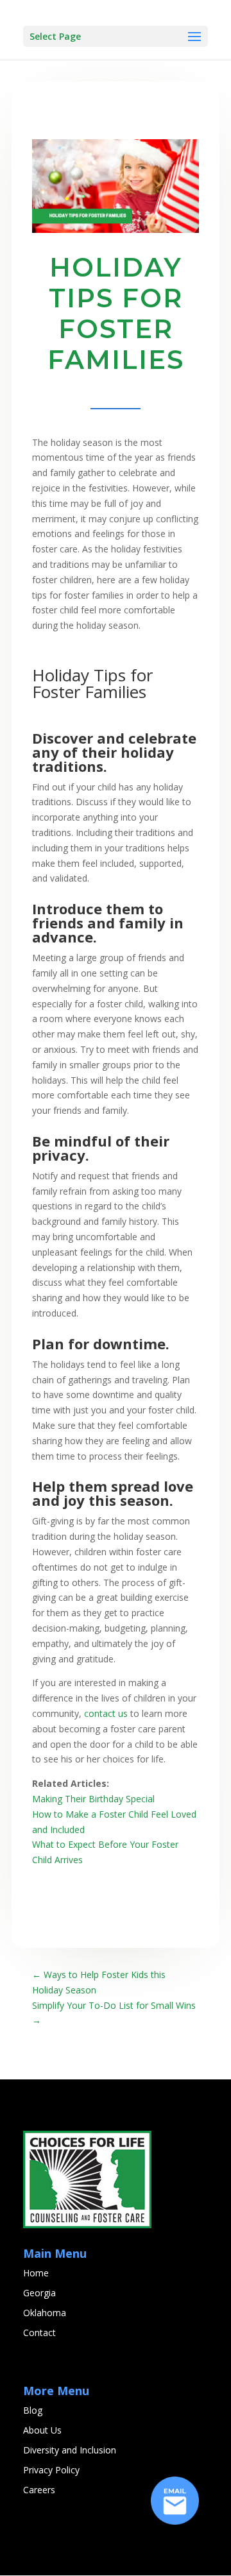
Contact (39, 2333)
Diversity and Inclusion (70, 2450)
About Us (42, 2430)
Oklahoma (45, 2313)
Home (36, 2273)
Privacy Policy (51, 2470)
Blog (33, 2410)
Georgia (39, 2293)
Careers (39, 2490)
